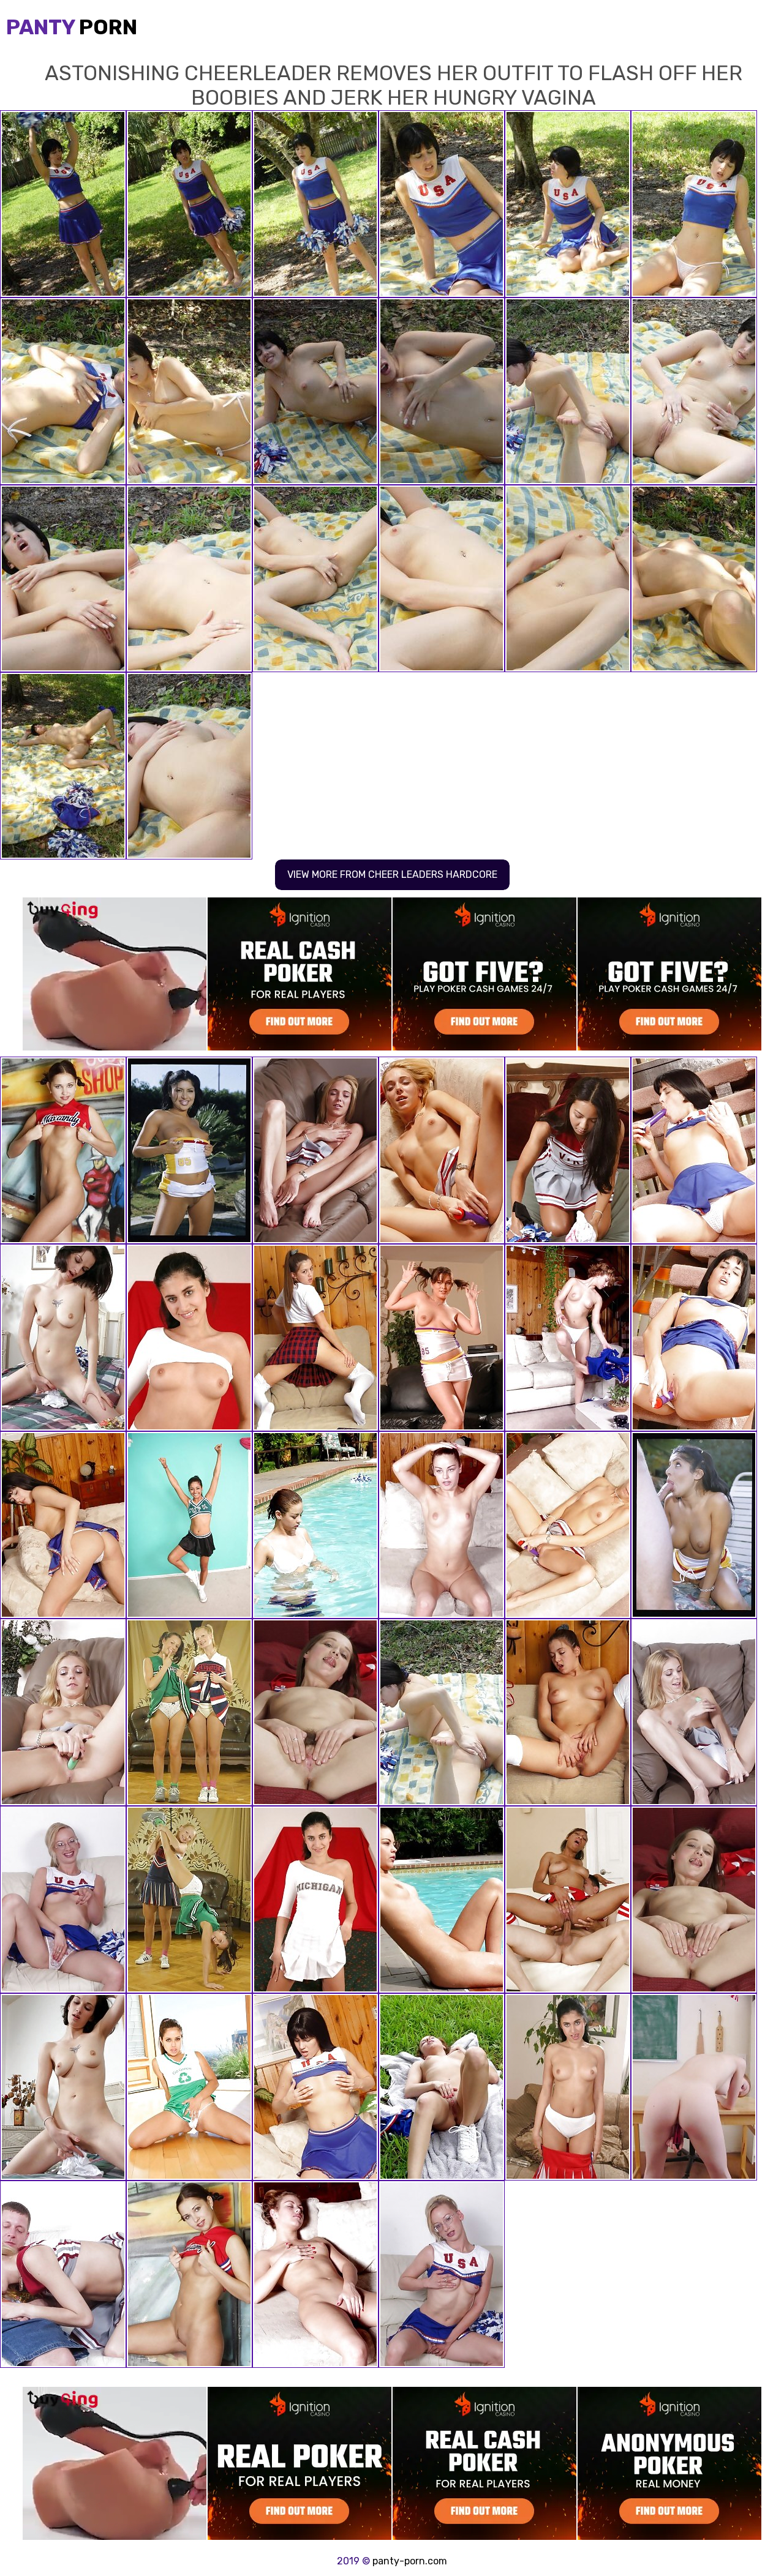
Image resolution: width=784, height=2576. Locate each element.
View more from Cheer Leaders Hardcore (392, 874)
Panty (72, 27)
